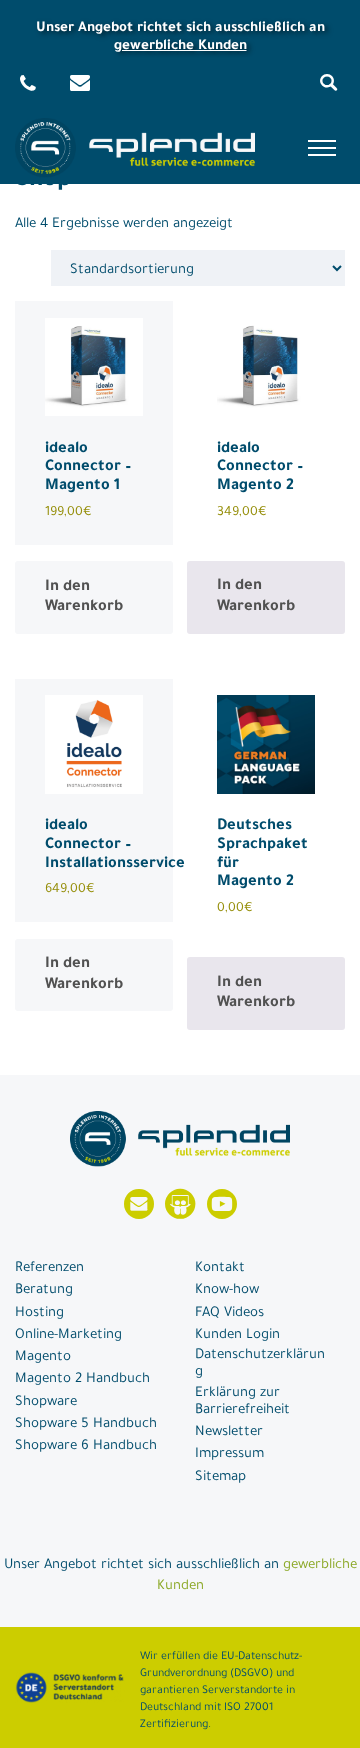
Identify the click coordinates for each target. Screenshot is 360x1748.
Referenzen (49, 1268)
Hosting (39, 1313)
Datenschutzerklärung (260, 1364)
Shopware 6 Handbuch (86, 1446)
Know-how (227, 1290)
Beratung (44, 1290)
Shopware (46, 1402)
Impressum (229, 1454)
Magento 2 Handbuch (82, 1379)
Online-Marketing (68, 1335)
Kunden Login (237, 1335)
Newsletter (229, 1432)
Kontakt (220, 1268)
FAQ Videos (229, 1313)
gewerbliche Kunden (180, 46)
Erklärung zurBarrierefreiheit (242, 1402)
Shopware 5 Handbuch (86, 1424)
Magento (43, 1357)
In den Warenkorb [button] (84, 598)
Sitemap (220, 1477)
